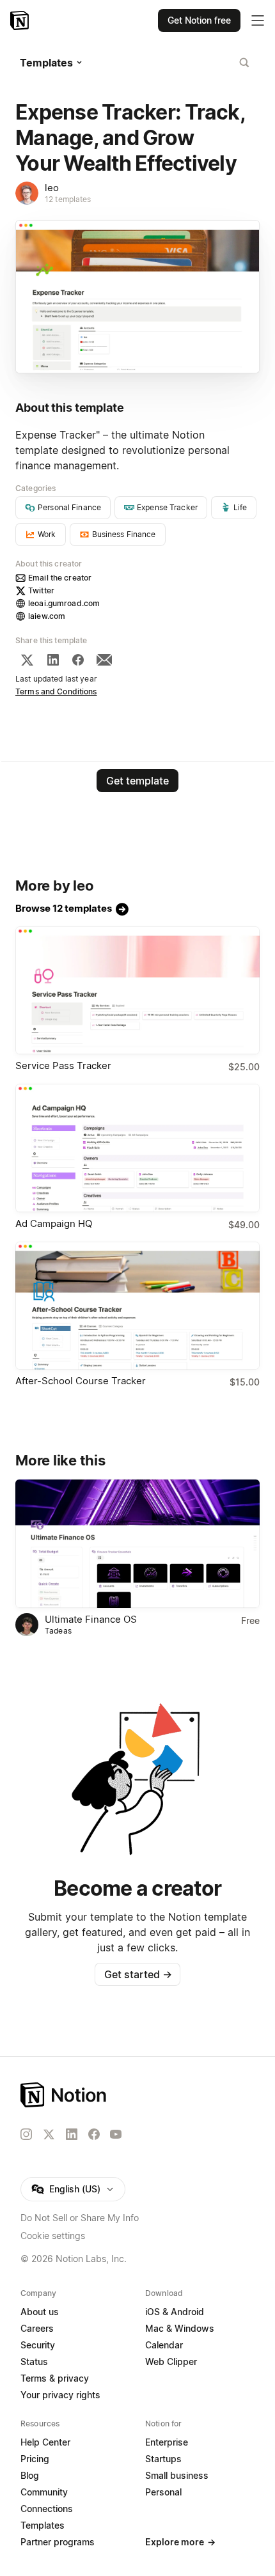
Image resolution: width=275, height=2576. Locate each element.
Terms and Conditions (56, 691)
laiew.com (47, 616)
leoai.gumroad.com (64, 603)
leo (52, 188)
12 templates (68, 199)
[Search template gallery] (244, 63)
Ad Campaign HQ (54, 1223)
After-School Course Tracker (81, 1381)
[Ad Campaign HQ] (137, 1148)
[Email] (104, 660)
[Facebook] (78, 660)
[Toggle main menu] (258, 20)
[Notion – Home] (21, 20)
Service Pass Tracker (63, 1066)
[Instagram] (26, 2134)
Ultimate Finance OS (91, 1619)
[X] (27, 660)
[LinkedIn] (53, 660)
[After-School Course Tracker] (137, 1306)
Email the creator (60, 578)
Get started (138, 1974)
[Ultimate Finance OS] (137, 1544)
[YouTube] (116, 2134)
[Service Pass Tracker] (137, 991)
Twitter (41, 590)
